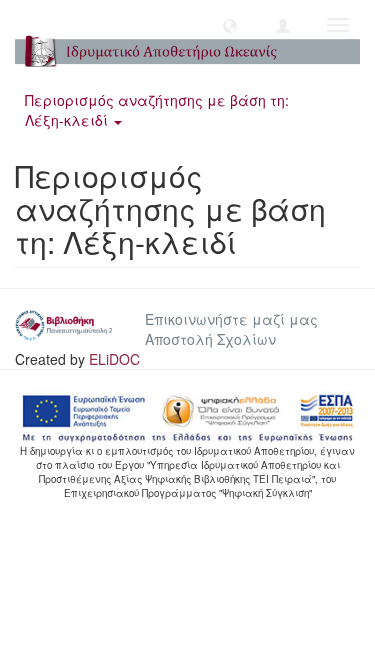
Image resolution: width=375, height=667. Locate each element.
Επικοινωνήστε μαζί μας (231, 319)
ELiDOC (114, 359)
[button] (230, 25)
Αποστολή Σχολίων (210, 339)
